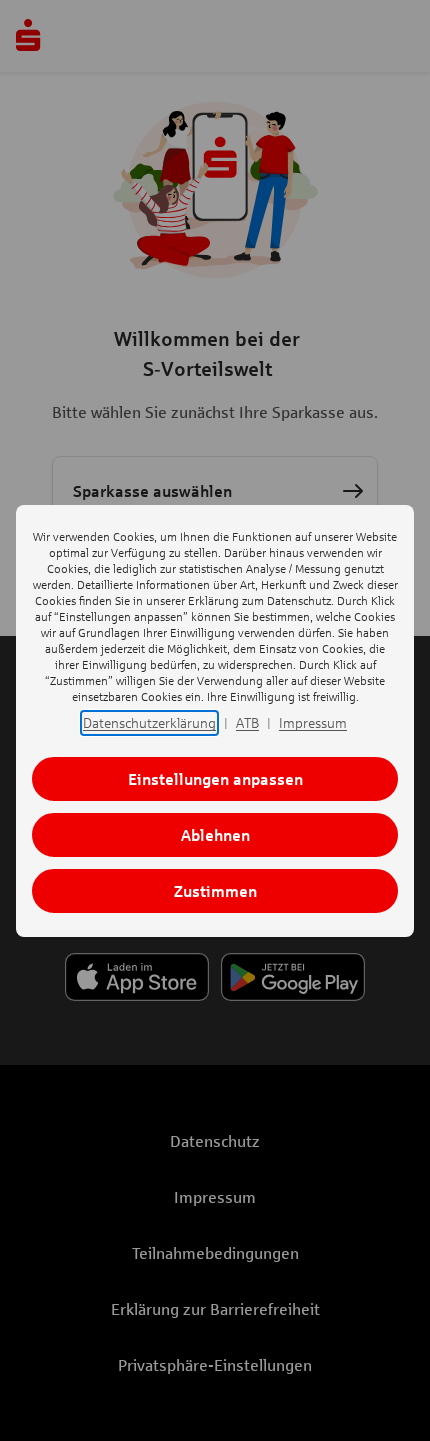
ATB (247, 722)
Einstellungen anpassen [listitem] (215, 778)
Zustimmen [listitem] (215, 890)
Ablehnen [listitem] (215, 834)
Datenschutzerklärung (149, 722)
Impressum (313, 722)
